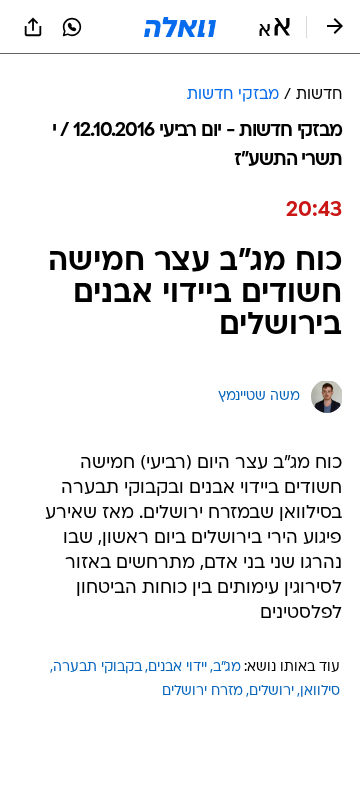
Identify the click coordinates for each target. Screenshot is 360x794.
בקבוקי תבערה (97, 667)
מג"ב (227, 667)
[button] (274, 27)
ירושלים (271, 691)
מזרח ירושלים (202, 691)
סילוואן (320, 691)
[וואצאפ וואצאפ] (72, 27)
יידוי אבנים (177, 667)
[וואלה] (180, 27)
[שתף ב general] (33, 27)
